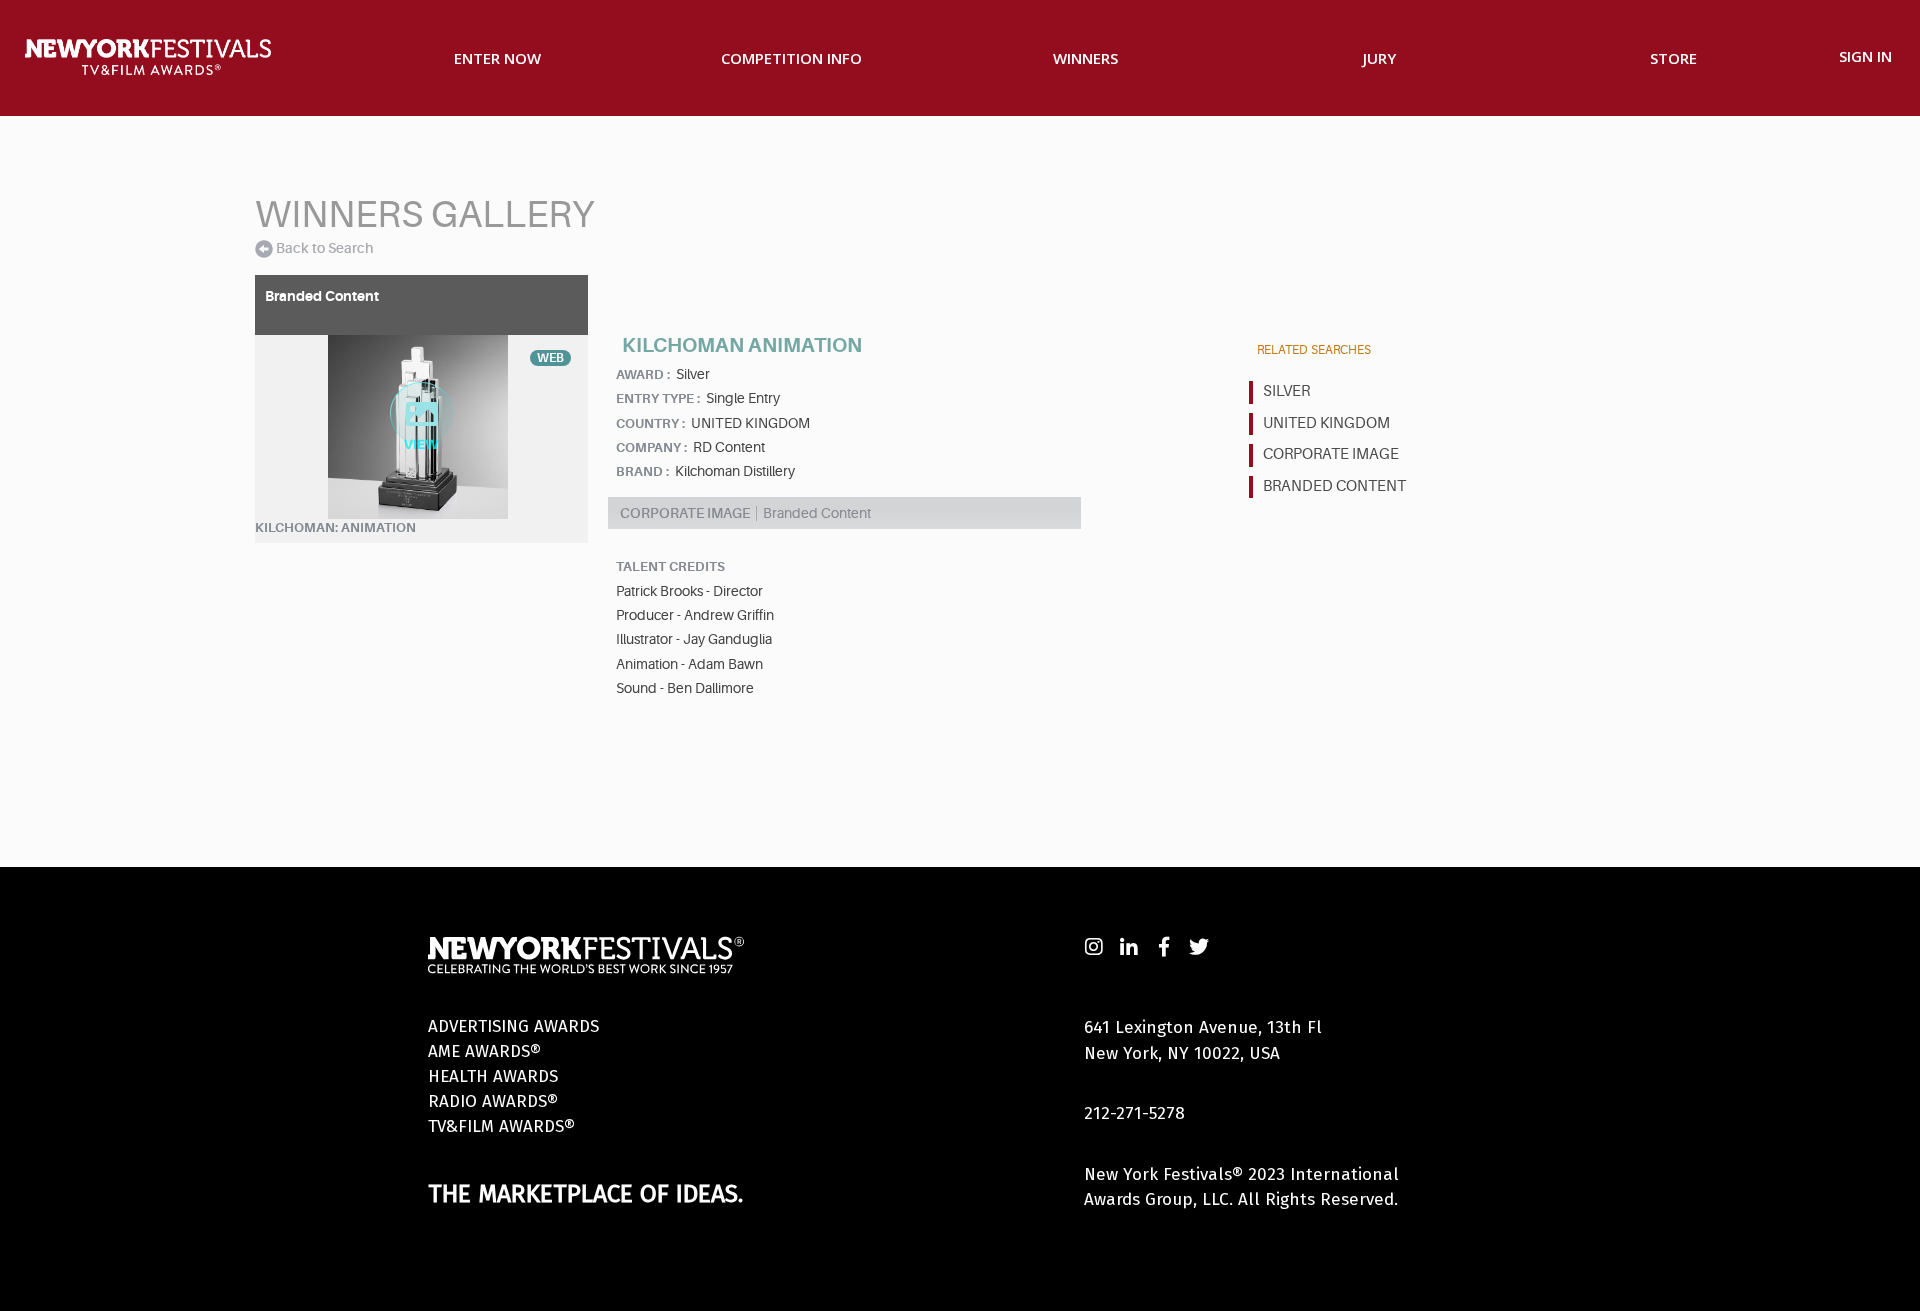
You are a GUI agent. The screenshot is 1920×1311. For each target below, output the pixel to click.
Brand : (642, 471)
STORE (1673, 58)
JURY (1379, 58)
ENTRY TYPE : (658, 398)
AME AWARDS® (484, 1051)
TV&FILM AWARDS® (501, 1126)
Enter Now (497, 58)
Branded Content (1334, 486)
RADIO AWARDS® (493, 1101)
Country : (650, 423)
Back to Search (324, 248)
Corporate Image (1331, 454)
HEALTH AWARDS (493, 1076)
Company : (651, 447)
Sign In (1865, 56)
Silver (1286, 391)
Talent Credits (670, 566)
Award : (643, 374)
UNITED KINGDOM (1326, 423)
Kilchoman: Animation (335, 527)
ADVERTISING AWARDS (513, 1026)
